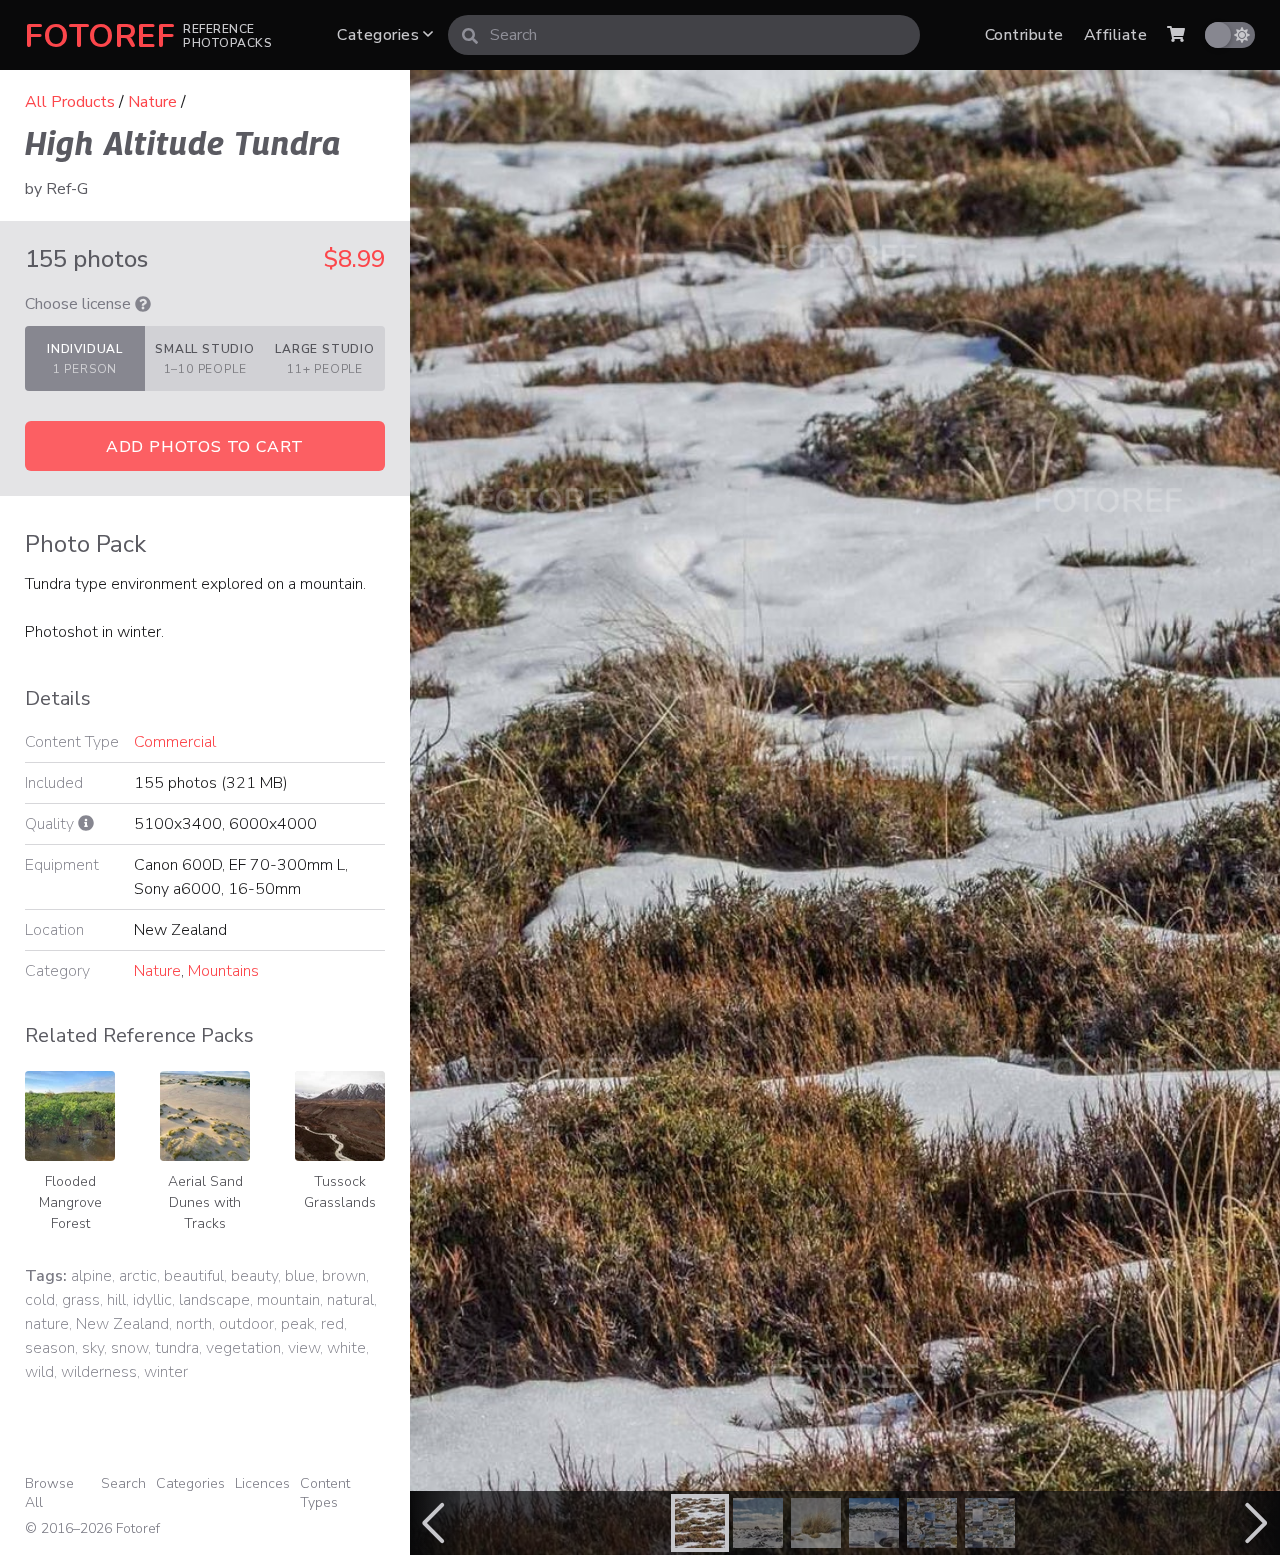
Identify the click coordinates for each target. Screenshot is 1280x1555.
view (304, 1348)
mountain (288, 1300)
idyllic (152, 1300)
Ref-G (67, 189)
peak (297, 1324)
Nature (152, 102)
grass (81, 1300)
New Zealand (122, 1324)
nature (47, 1324)
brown (344, 1276)
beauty (254, 1276)
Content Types (325, 1493)
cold (40, 1300)
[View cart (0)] (1176, 35)
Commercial (175, 742)
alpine (91, 1276)
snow (129, 1348)
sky (93, 1348)
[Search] (470, 35)
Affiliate (1115, 35)
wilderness (99, 1372)
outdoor (246, 1324)
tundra (177, 1348)
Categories (380, 35)
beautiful (194, 1276)
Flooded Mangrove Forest (70, 1202)
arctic (138, 1276)
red (332, 1324)
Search (123, 1483)
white (346, 1348)
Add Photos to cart (205, 447)
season (50, 1348)
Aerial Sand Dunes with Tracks (205, 1202)
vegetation (243, 1348)
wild (39, 1372)
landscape (214, 1300)
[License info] (143, 304)
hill (116, 1300)
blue (300, 1276)
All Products (70, 102)
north (194, 1324)
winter (166, 1372)
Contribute (1024, 35)
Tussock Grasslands (340, 1192)
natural (350, 1300)
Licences (262, 1483)
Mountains (223, 971)
